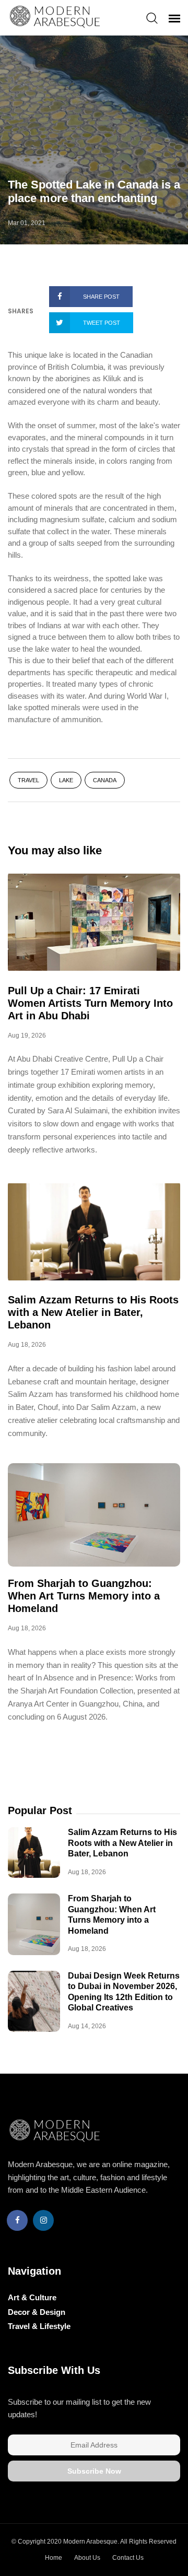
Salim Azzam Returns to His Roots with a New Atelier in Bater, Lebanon (93, 1312)
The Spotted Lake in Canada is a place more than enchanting (94, 191)
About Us (87, 2558)
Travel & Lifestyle (39, 2326)
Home (54, 2558)
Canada (105, 780)
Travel (28, 780)
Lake (66, 780)
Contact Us (128, 2558)
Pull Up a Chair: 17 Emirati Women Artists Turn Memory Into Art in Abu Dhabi (90, 1003)
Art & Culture (32, 2297)
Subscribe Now (94, 2471)
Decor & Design (37, 2312)
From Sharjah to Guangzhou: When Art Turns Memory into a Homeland (84, 1596)
